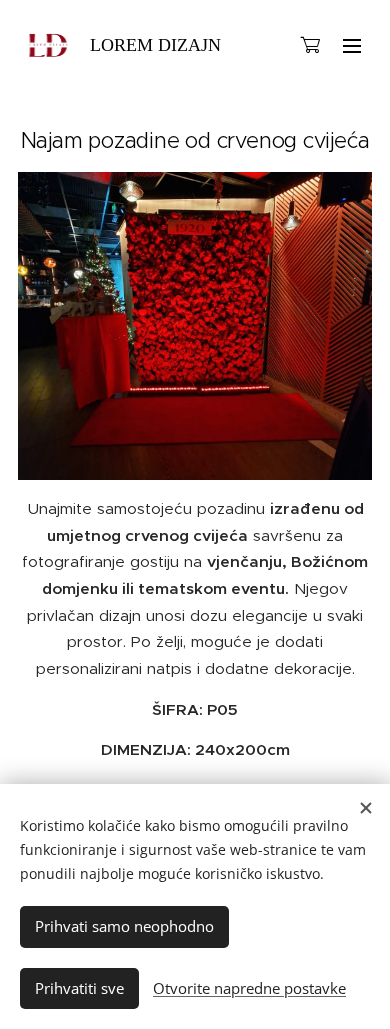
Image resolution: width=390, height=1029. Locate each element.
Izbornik (352, 45)
